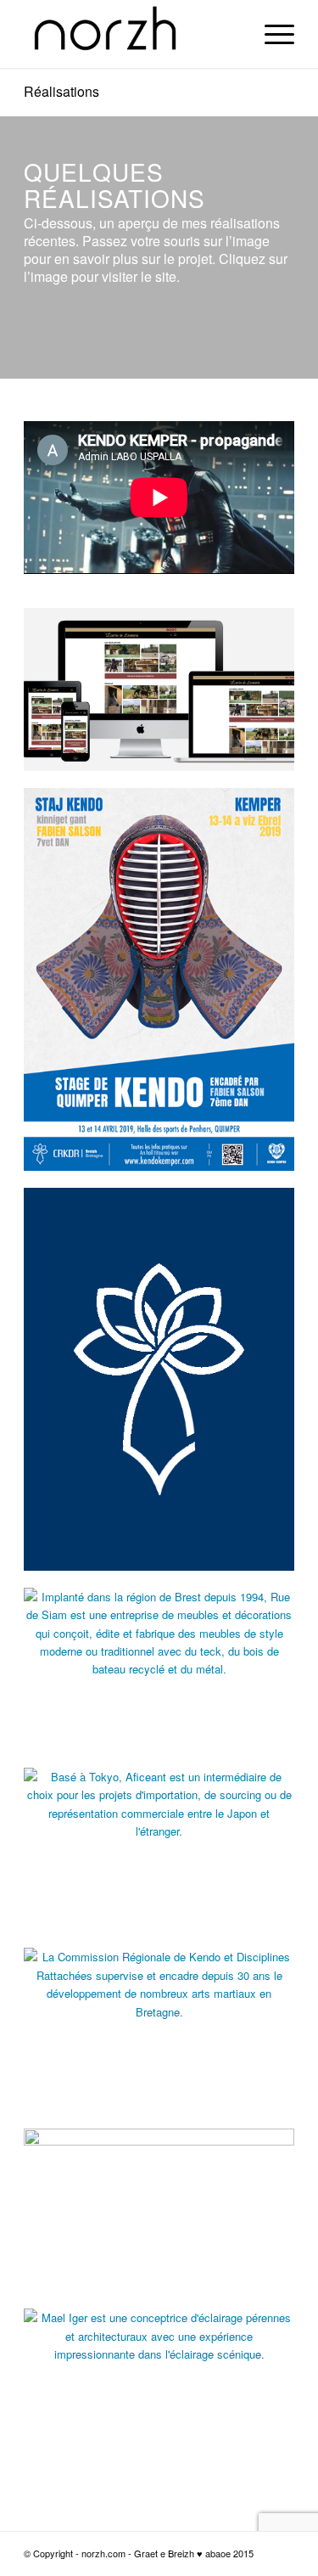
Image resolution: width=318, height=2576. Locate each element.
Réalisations (61, 91)
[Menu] (271, 34)
